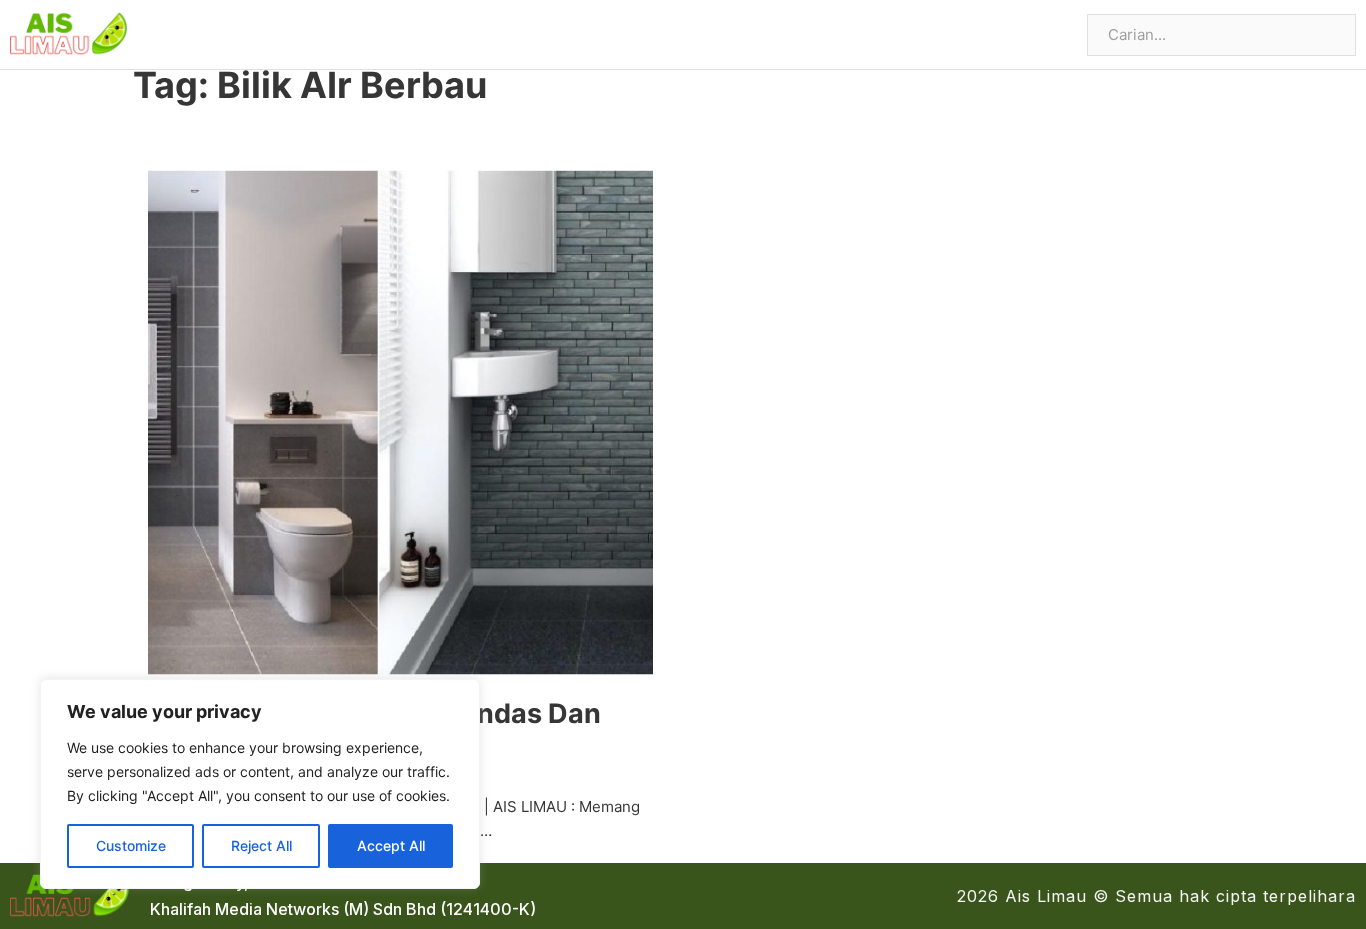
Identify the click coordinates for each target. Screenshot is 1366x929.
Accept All (391, 845)
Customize (131, 845)
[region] (260, 784)
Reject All (261, 845)
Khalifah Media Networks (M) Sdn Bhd (293, 909)
